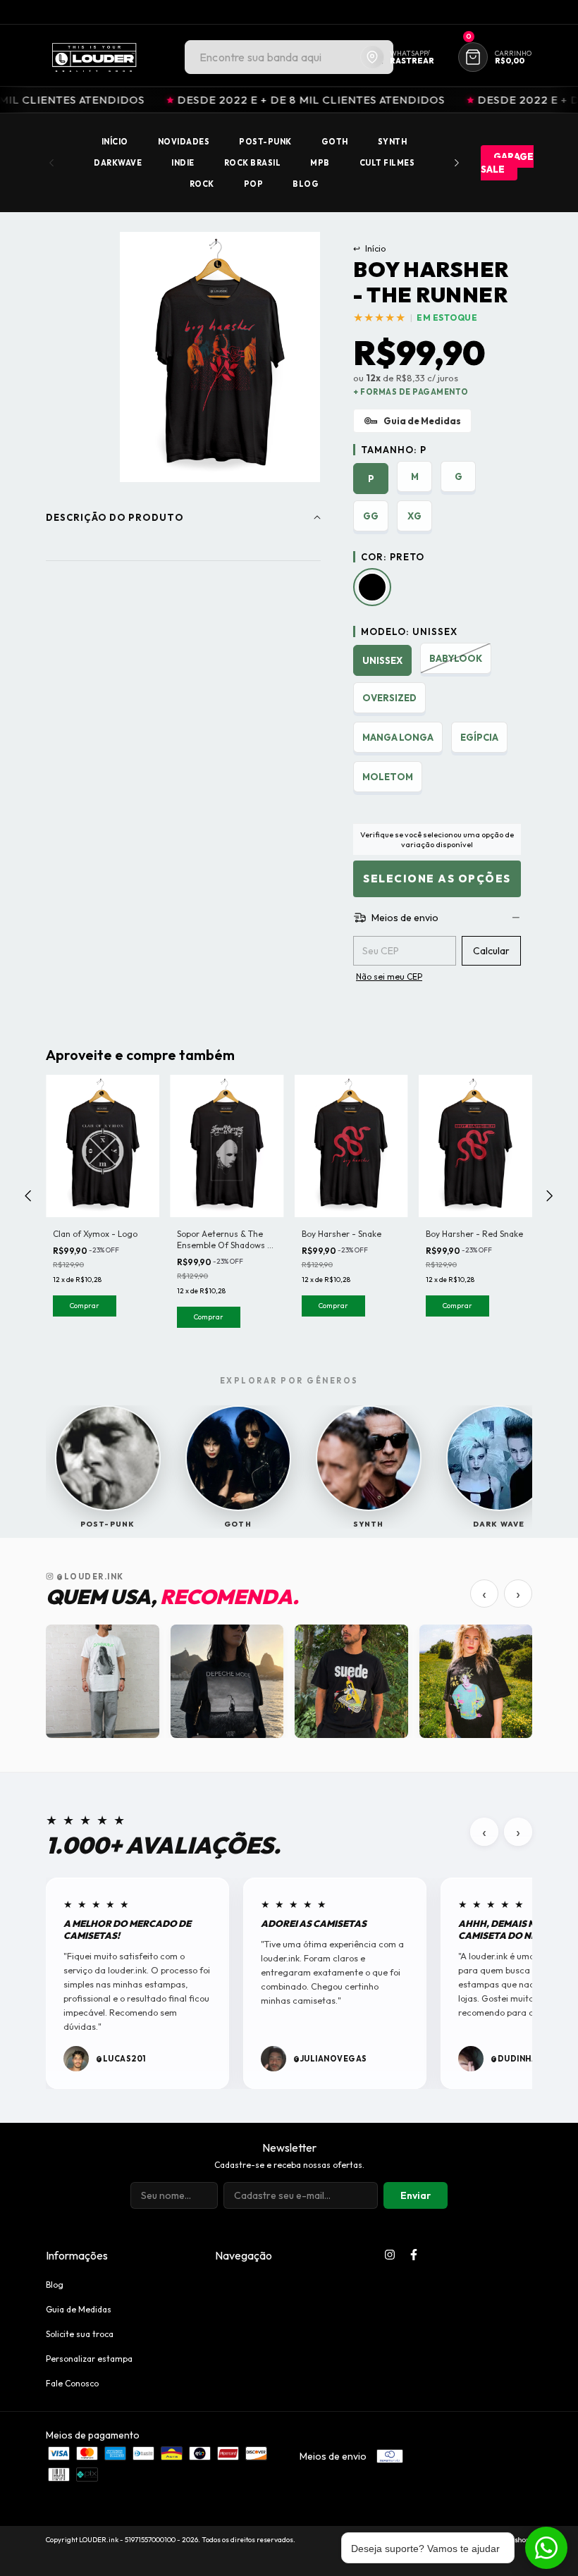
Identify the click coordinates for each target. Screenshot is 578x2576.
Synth (393, 142)
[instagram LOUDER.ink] (390, 2255)
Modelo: (409, 631)
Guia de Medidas (79, 2309)
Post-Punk (265, 142)
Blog (306, 184)
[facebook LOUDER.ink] (414, 2255)
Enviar (416, 2195)
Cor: (393, 557)
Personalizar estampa (89, 2359)
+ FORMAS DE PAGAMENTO (411, 392)
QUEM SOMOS (504, 12)
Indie (183, 163)
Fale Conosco (72, 2383)
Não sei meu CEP (389, 976)
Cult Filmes (387, 163)
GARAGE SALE (507, 163)
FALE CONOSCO (426, 12)
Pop (254, 184)
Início (115, 142)
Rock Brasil (253, 163)
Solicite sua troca (80, 2334)
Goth (335, 142)
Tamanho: (394, 450)
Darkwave (118, 163)
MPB (320, 163)
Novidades (184, 142)
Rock (202, 184)
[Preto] (372, 587)
